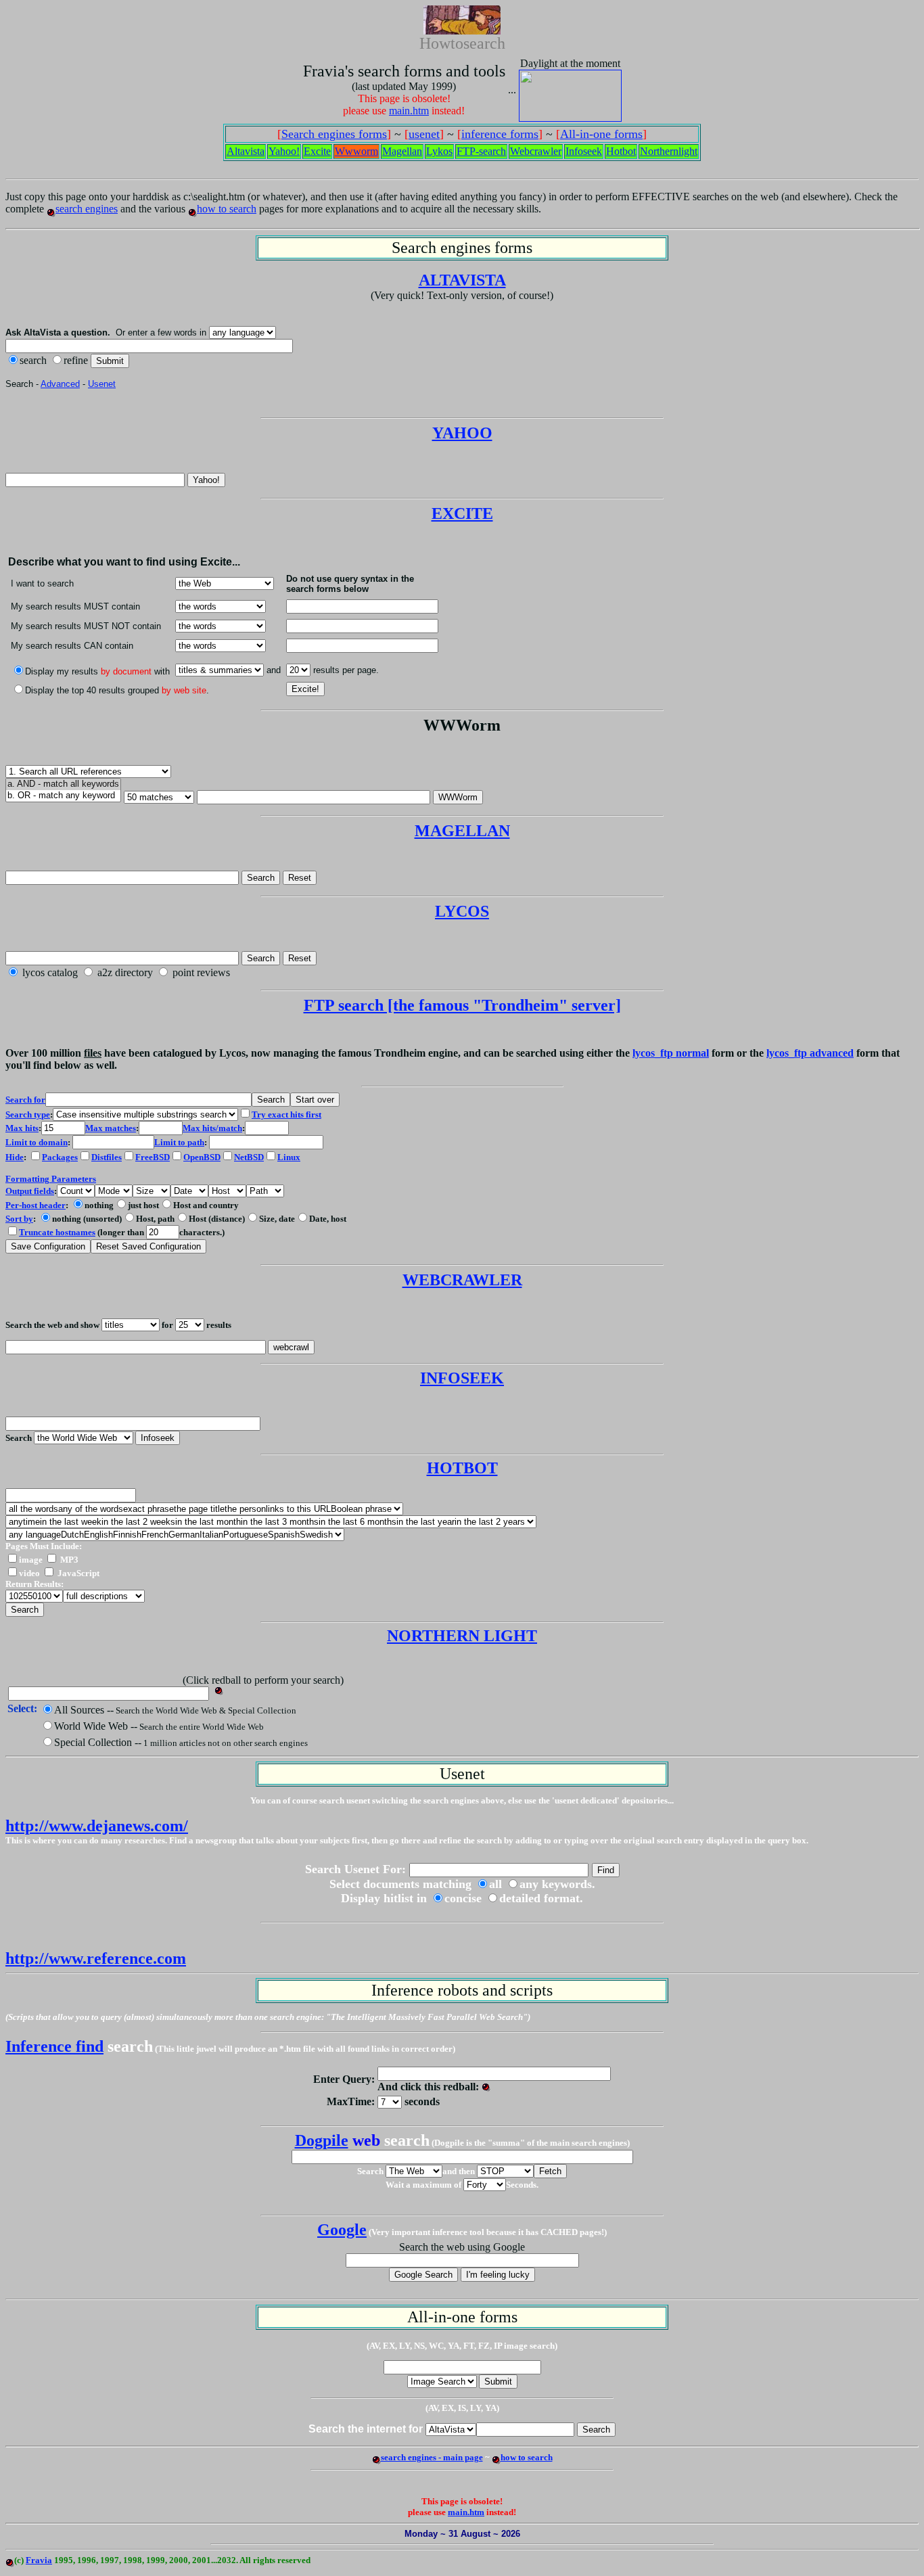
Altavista (246, 151)
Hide (15, 1157)
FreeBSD (153, 1157)
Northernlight (669, 151)
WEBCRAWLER (462, 1280)
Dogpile (322, 2140)
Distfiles (107, 1157)
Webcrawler (536, 151)
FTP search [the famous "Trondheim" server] (462, 1005)
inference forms (500, 134)
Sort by (19, 1219)
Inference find (54, 2046)
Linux (289, 1157)
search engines (87, 209)
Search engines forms (334, 134)
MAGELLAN (462, 831)
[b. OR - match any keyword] (63, 796)
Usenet (102, 384)
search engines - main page (432, 2457)
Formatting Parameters (51, 1179)
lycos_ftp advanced (810, 1053)
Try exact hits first (286, 1114)
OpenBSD (202, 1157)
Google (342, 2230)
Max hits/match (212, 1128)
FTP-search (481, 151)
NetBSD (249, 1157)
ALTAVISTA (462, 280)
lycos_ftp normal (671, 1053)
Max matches (111, 1128)
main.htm (409, 111)
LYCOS (462, 911)
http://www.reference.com (96, 1958)
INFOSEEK (462, 1378)
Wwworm (356, 151)
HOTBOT (462, 1468)
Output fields (30, 1191)
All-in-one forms (601, 134)
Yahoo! (284, 151)
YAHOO (462, 433)
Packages (60, 1157)
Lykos (439, 151)
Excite (317, 151)
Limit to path (179, 1142)
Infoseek (584, 151)
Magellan (402, 151)
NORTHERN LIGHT (462, 1636)
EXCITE (462, 513)
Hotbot (621, 151)
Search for (25, 1100)
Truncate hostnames (57, 1232)
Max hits (22, 1128)
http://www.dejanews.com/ (97, 1826)
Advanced (60, 384)
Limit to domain (37, 1142)
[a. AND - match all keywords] (63, 784)
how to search (227, 209)
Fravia (39, 2560)
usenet (424, 134)
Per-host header (36, 1205)
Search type (28, 1114)
